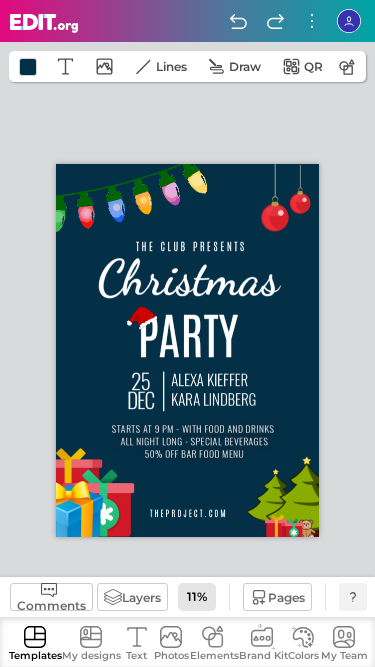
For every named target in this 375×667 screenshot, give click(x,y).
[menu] (312, 21)
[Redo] (275, 21)
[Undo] (238, 21)
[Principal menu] (44, 23)
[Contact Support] (353, 597)
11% (197, 596)
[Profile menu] (349, 21)
